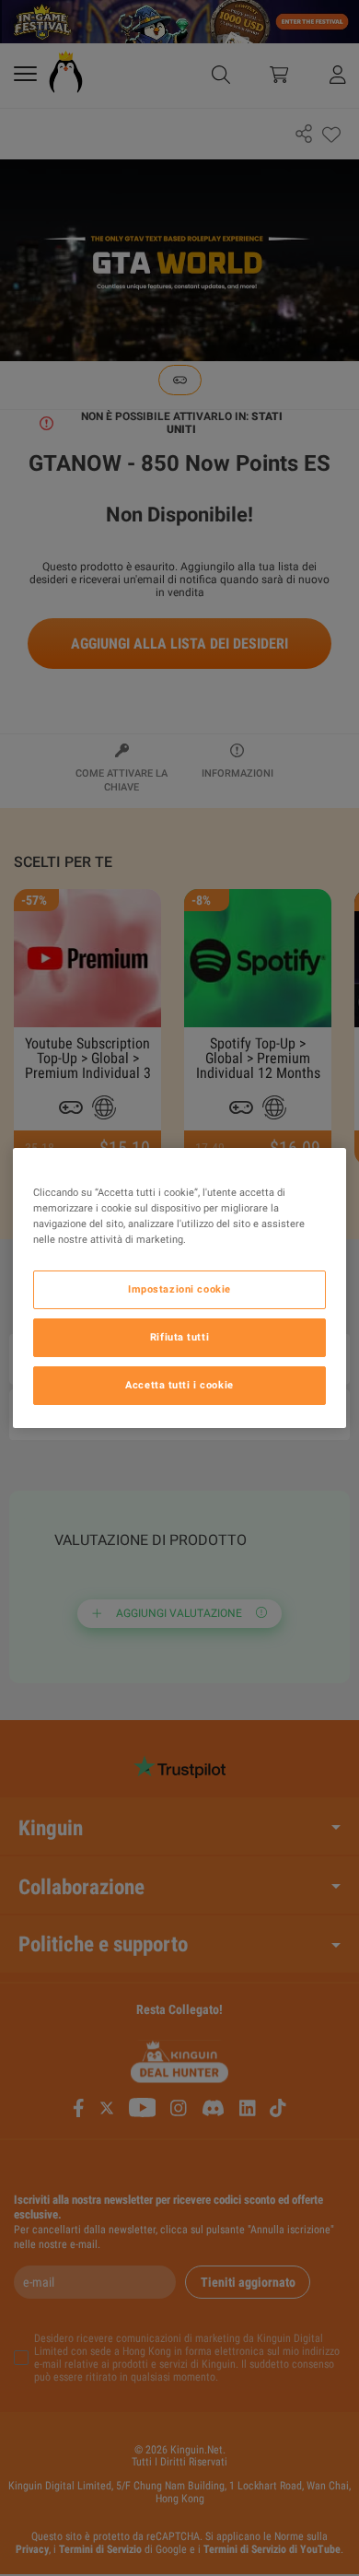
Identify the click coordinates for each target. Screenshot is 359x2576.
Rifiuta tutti (179, 1337)
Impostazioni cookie (179, 1289)
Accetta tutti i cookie (179, 1385)
